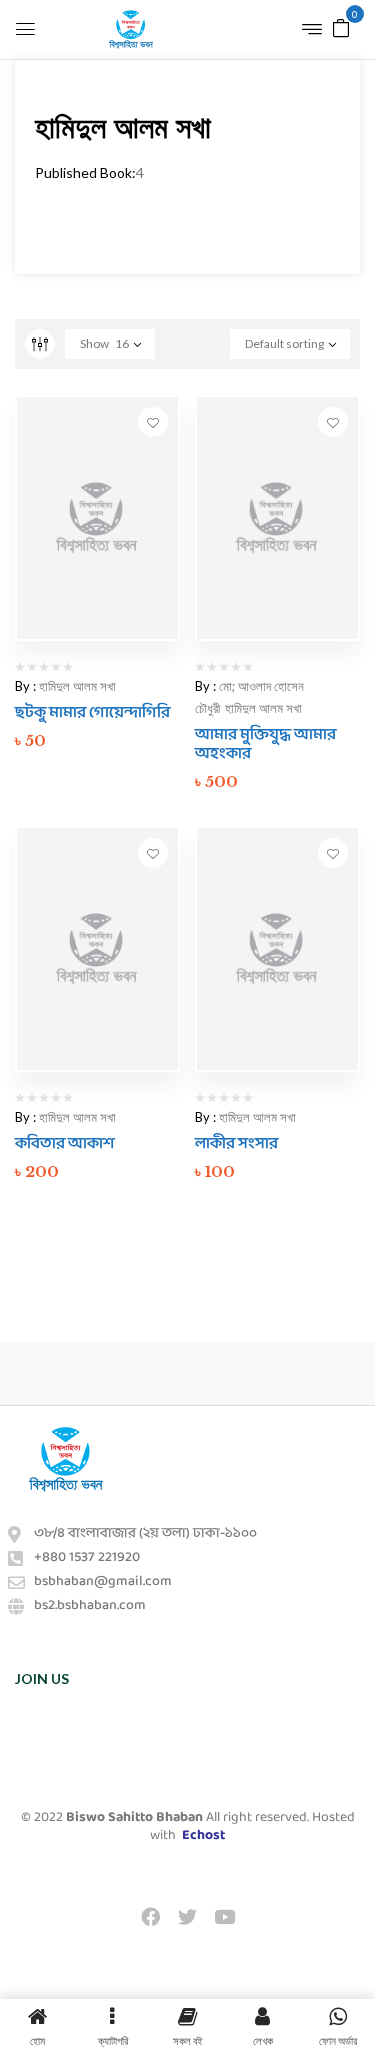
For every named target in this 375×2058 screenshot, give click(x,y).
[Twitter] (187, 1916)
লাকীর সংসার (236, 1143)
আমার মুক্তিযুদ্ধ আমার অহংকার (265, 744)
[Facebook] (150, 1916)
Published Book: (85, 172)
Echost (203, 1835)
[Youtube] (225, 1916)
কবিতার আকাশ (65, 1143)
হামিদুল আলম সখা (77, 686)
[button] (341, 26)
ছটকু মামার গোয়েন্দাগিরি (92, 712)
